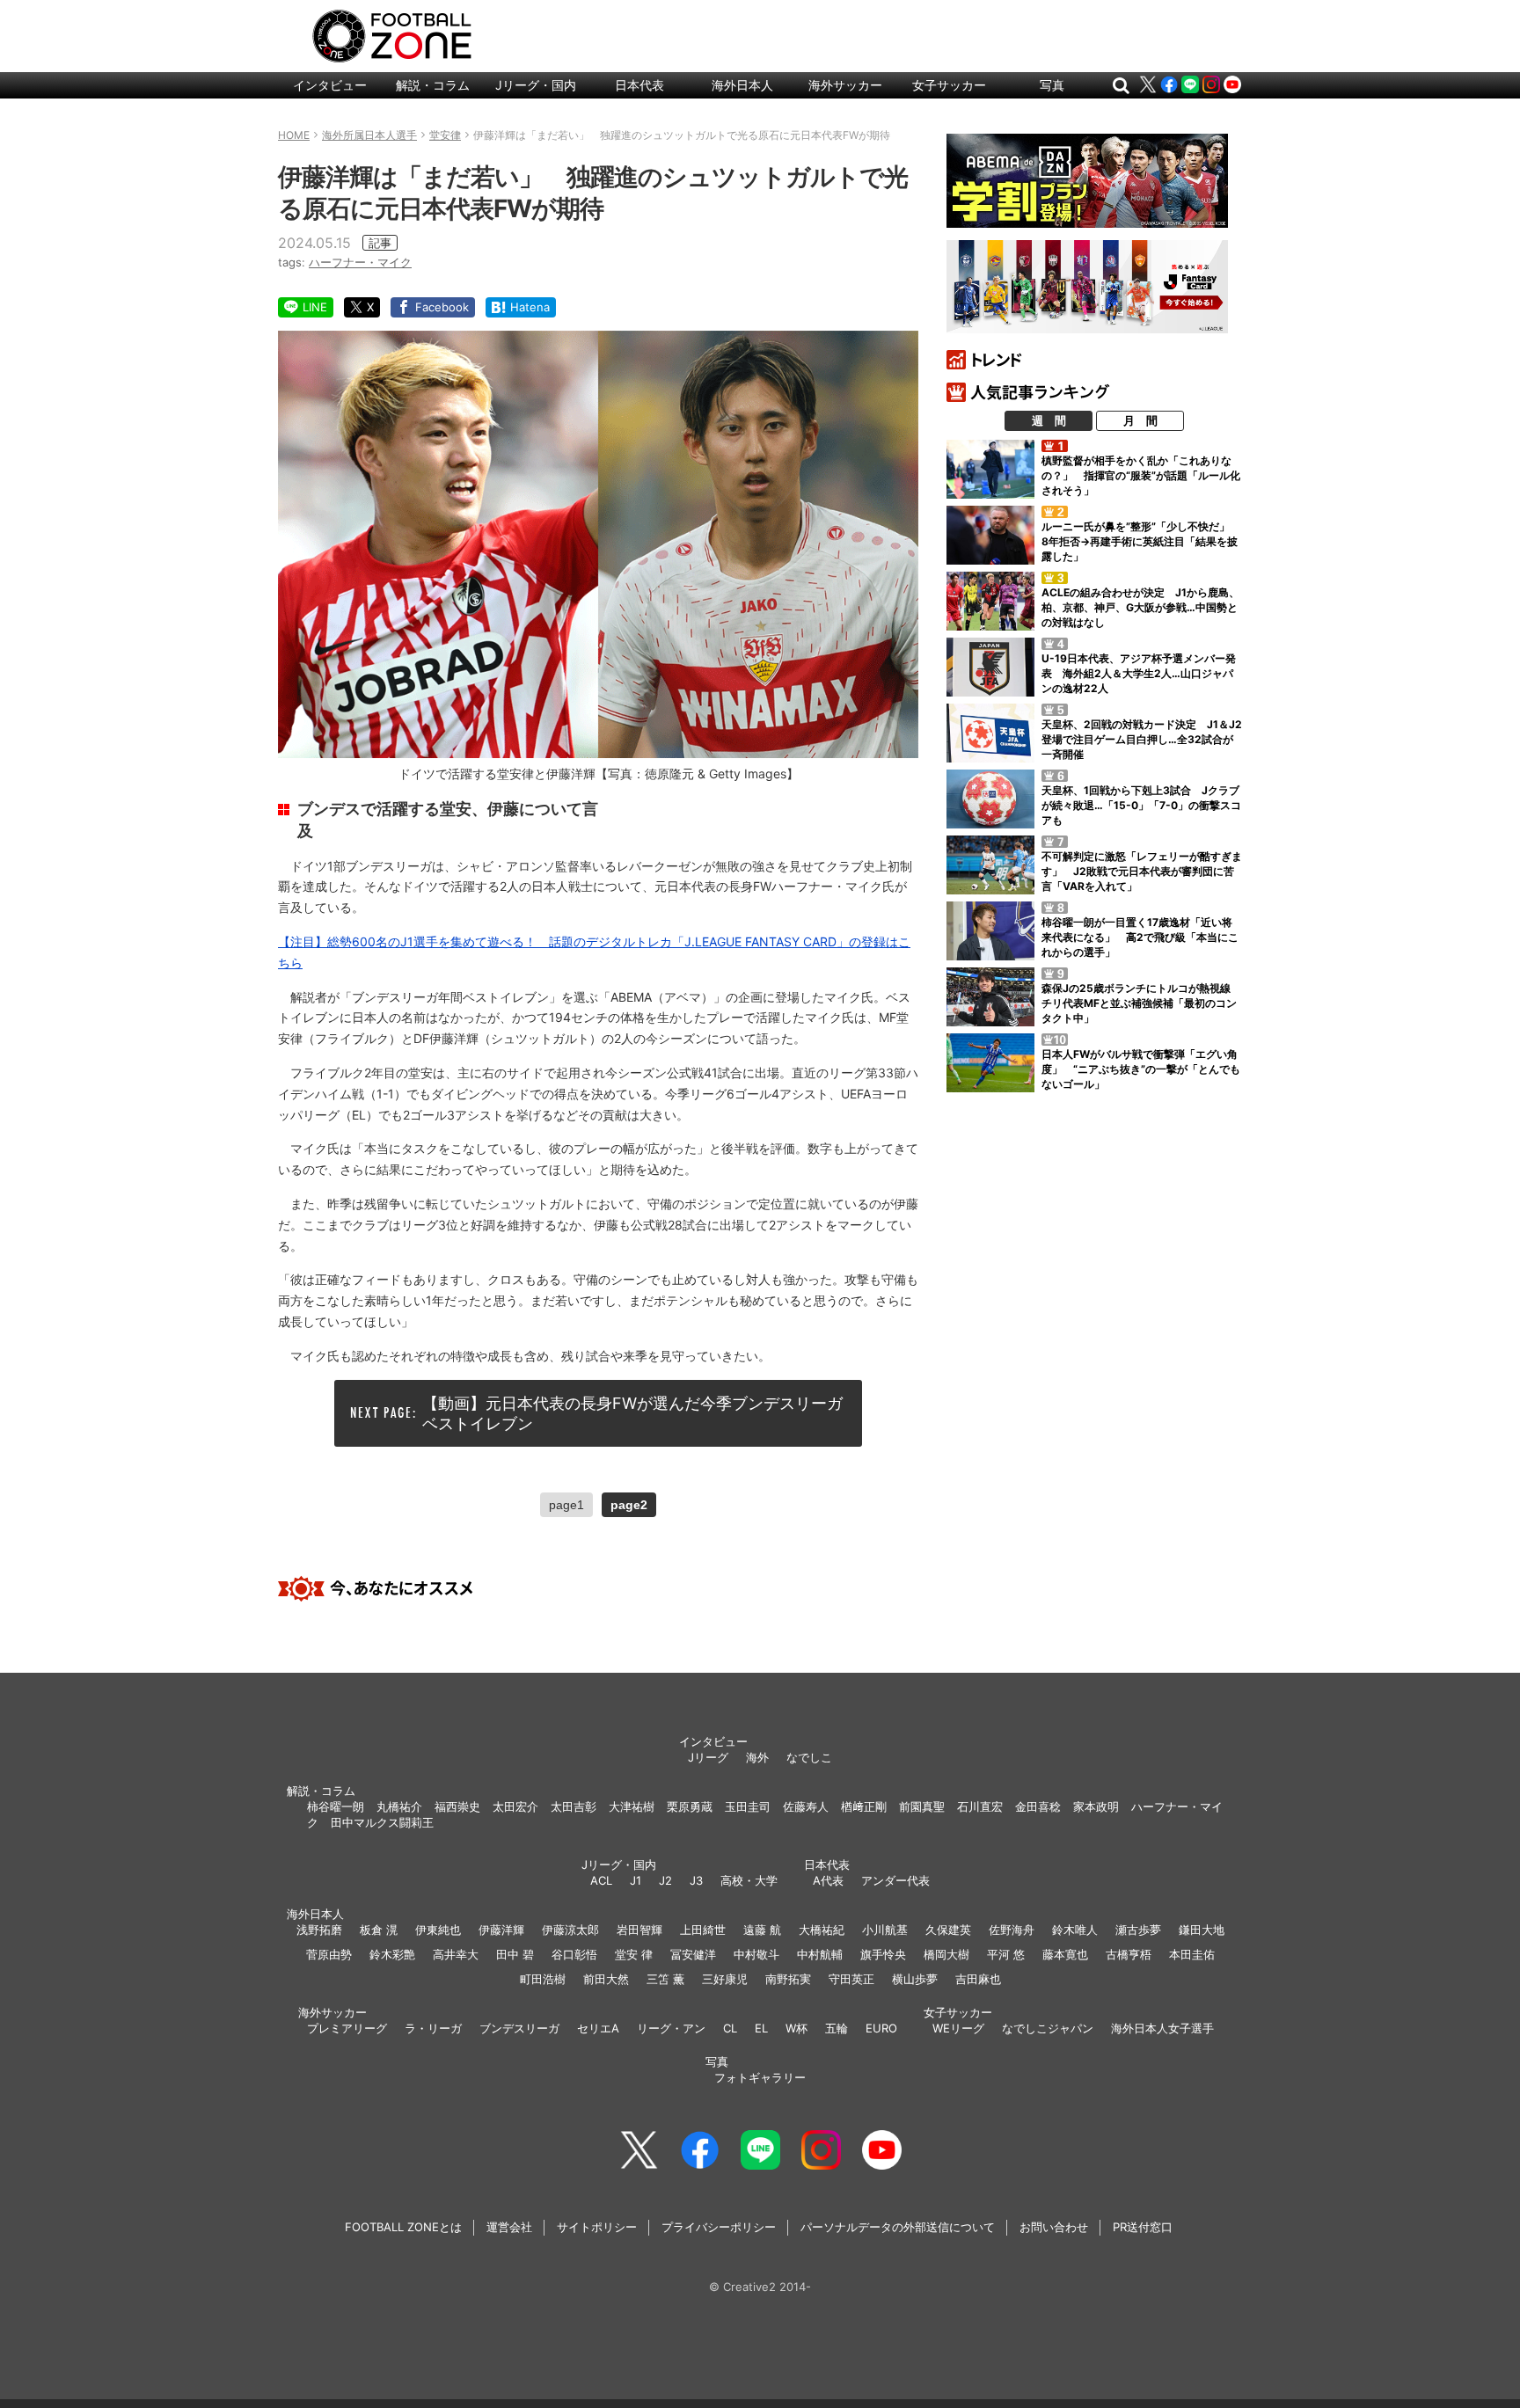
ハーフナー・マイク (360, 262)
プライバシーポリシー (719, 2227)
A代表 (828, 1880)
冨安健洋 (693, 1954)
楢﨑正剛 (864, 1806)
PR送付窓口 (1143, 2227)
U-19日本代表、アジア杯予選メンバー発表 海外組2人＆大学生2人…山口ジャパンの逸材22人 (1139, 673)
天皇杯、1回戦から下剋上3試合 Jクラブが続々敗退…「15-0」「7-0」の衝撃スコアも (1141, 805)
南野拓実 (788, 1979)
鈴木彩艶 (392, 1954)
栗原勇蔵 (690, 1806)
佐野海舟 (1012, 1930)
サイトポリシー (597, 2227)
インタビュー (330, 85)
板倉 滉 (379, 1930)
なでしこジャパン (1048, 2028)
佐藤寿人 (806, 1806)
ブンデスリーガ (519, 2028)
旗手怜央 (883, 1954)
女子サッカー (949, 85)
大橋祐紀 (822, 1930)
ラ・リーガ (433, 2028)
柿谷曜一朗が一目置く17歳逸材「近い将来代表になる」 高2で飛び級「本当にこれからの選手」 (1140, 937)
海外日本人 (742, 85)
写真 (1052, 85)
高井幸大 (456, 1954)
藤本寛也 (1065, 1954)
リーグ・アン (671, 2028)
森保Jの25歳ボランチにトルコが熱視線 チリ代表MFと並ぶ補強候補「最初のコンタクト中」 (1141, 1003)
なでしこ (809, 1757)
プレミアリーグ (347, 2028)
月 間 (1140, 420)
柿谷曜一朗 (336, 1806)
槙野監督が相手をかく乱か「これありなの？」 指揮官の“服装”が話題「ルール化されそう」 (1141, 475)
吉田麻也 (978, 1979)
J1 (636, 1880)
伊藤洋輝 (501, 1930)
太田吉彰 (574, 1806)
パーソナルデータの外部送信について (898, 2227)
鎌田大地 (1202, 1930)
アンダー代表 (895, 1880)
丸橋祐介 (399, 1806)
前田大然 (606, 1979)
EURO (881, 2028)
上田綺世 (703, 1930)
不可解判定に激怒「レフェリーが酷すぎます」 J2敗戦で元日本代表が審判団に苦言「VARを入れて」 (1142, 871)
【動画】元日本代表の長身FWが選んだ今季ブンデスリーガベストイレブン (632, 1413)
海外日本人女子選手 (1162, 2028)
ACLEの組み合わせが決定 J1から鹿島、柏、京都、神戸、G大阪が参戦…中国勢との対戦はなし (1140, 607)
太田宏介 (515, 1806)
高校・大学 (749, 1880)
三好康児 (725, 1979)
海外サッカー (845, 85)
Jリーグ (708, 1757)
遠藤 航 (762, 1930)
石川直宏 (980, 1806)
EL (761, 2028)
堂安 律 (634, 1954)
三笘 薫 (665, 1979)
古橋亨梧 (1129, 1954)
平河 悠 (1006, 1954)
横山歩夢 (915, 1979)
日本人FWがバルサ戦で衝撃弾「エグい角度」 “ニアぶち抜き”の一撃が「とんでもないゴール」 (1141, 1069)
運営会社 (509, 2227)
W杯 (797, 2028)
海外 (757, 1757)
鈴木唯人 (1075, 1930)
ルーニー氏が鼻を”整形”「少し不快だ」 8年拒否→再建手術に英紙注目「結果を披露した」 (1141, 541)
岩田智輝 (639, 1930)
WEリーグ (958, 2028)
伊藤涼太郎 (570, 1930)
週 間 (1049, 420)
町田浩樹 (543, 1979)
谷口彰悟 (574, 1954)
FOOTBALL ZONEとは (403, 2227)
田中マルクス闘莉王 (382, 1822)
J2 (665, 1880)
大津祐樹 (632, 1806)
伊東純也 (438, 1930)
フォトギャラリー (760, 2077)
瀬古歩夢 (1138, 1930)
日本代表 (639, 85)
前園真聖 (922, 1806)
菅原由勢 (329, 1954)
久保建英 (948, 1930)
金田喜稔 (1038, 1806)
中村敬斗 (756, 1954)
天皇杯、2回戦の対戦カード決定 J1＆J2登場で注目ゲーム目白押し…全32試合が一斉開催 (1142, 739)
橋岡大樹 (946, 1954)
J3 (696, 1880)
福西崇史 (457, 1806)
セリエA (598, 2028)
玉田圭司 (748, 1806)
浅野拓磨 (319, 1930)
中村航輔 (820, 1954)
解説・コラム (433, 85)
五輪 (837, 2028)
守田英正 (851, 1979)
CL (730, 2028)
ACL (601, 1880)
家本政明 (1096, 1806)
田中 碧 (515, 1954)
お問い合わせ (1054, 2227)
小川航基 (885, 1930)
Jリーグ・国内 (536, 85)
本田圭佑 (1192, 1954)
